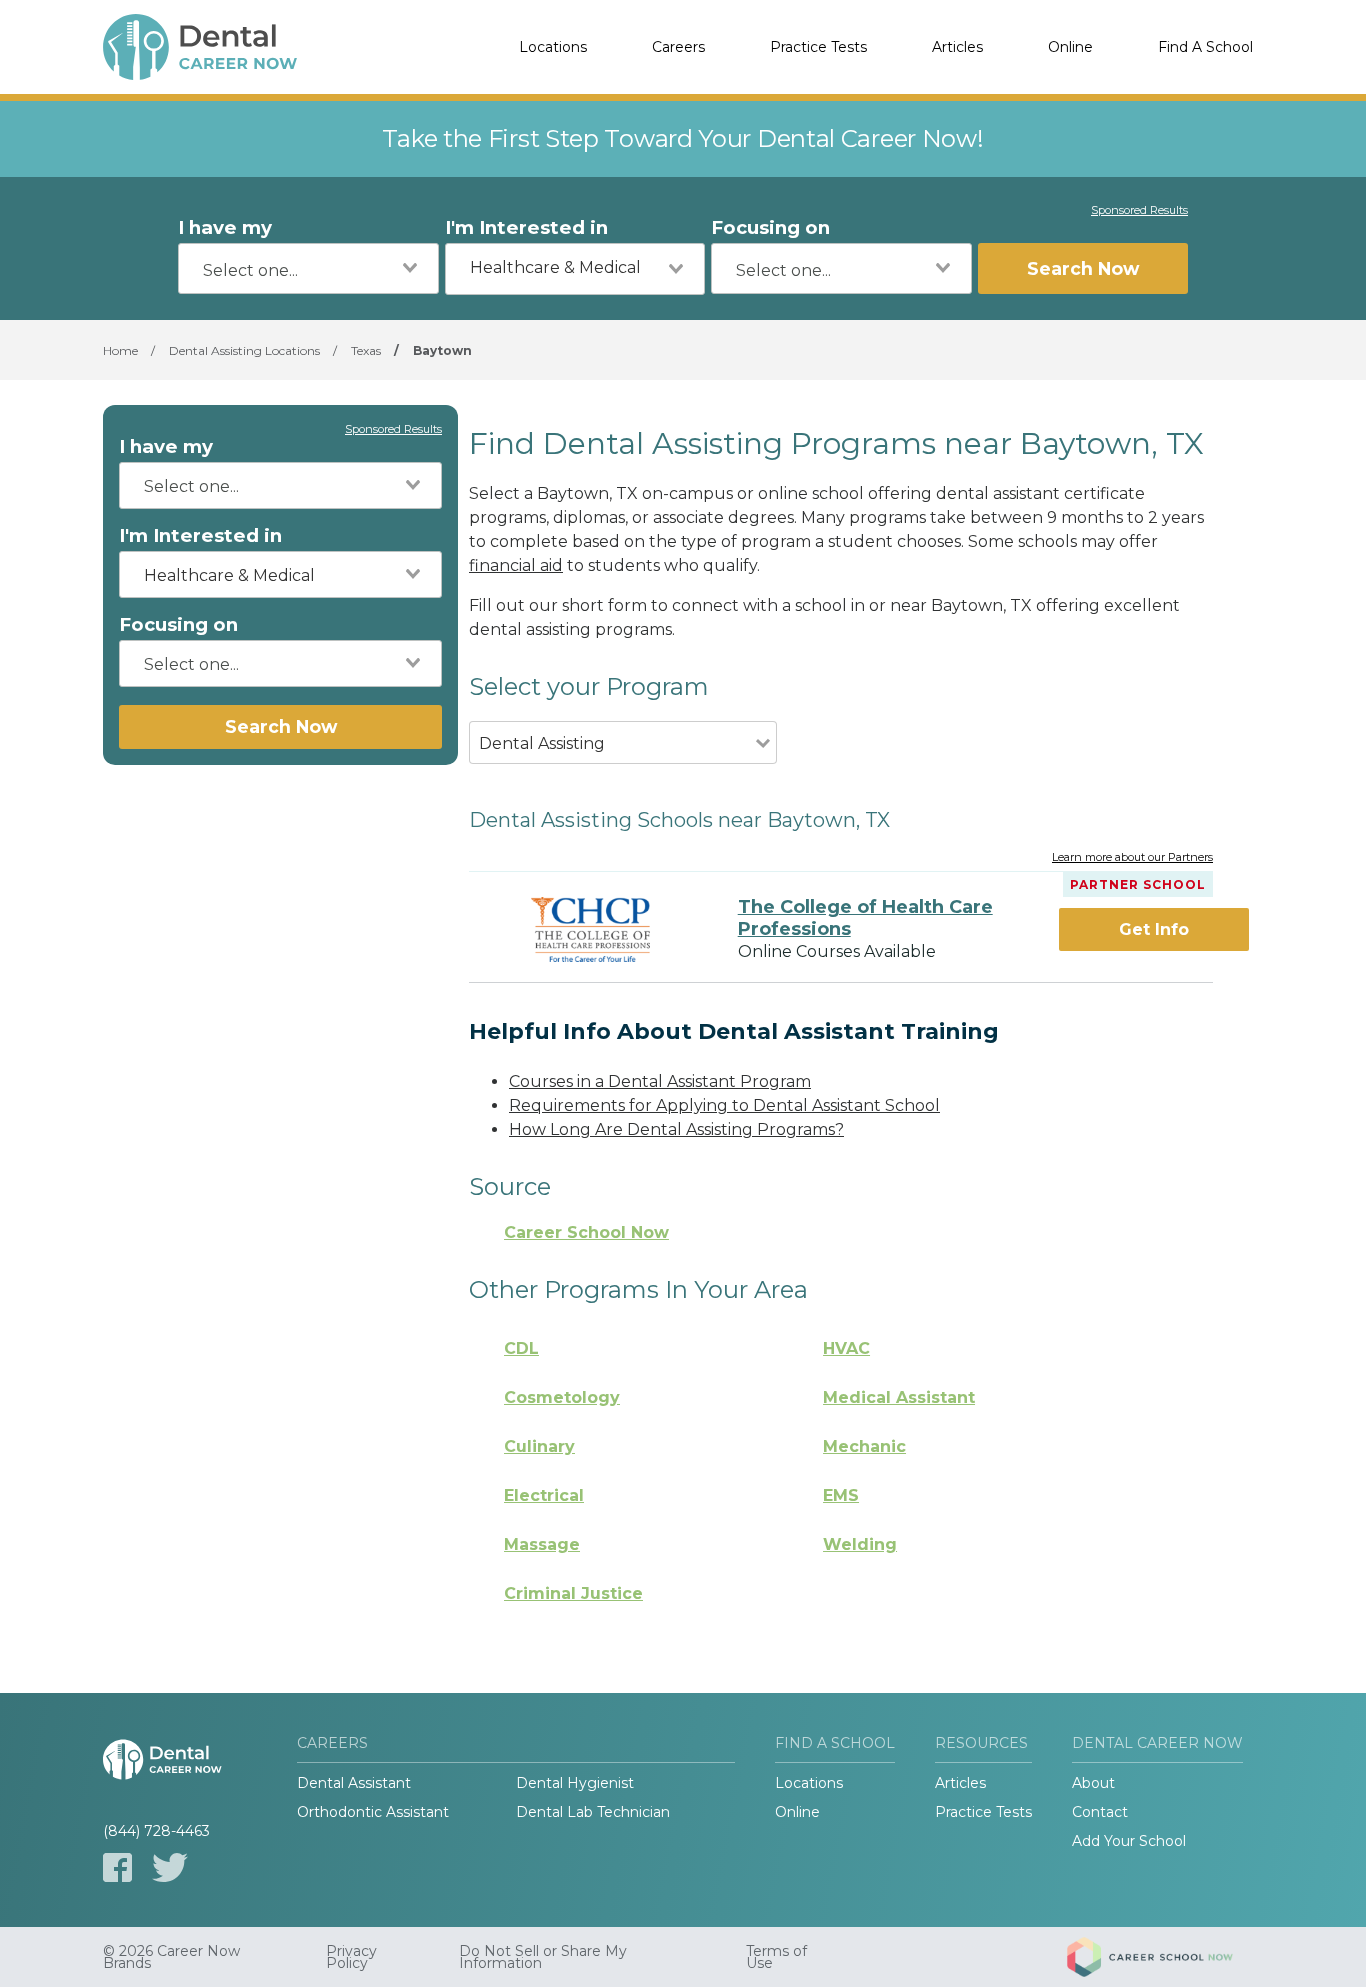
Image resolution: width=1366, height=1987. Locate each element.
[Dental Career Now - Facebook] (117, 1867)
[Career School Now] (1165, 1957)
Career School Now (586, 1232)
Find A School (1205, 47)
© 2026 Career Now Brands (171, 1957)
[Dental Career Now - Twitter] (170, 1867)
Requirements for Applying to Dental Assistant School (724, 1105)
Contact (1100, 1812)
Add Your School (1129, 1841)
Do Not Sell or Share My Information (543, 1957)
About (1093, 1783)
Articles (957, 47)
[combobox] (308, 268)
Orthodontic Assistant (373, 1812)
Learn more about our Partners (1132, 858)
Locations (553, 47)
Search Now (1083, 268)
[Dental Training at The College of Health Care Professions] (591, 929)
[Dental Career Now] (203, 47)
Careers (678, 47)
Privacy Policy (351, 1957)
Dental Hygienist (575, 1783)
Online (1070, 47)
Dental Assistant (354, 1783)
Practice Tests (818, 47)
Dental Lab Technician (593, 1812)
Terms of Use (776, 1957)
